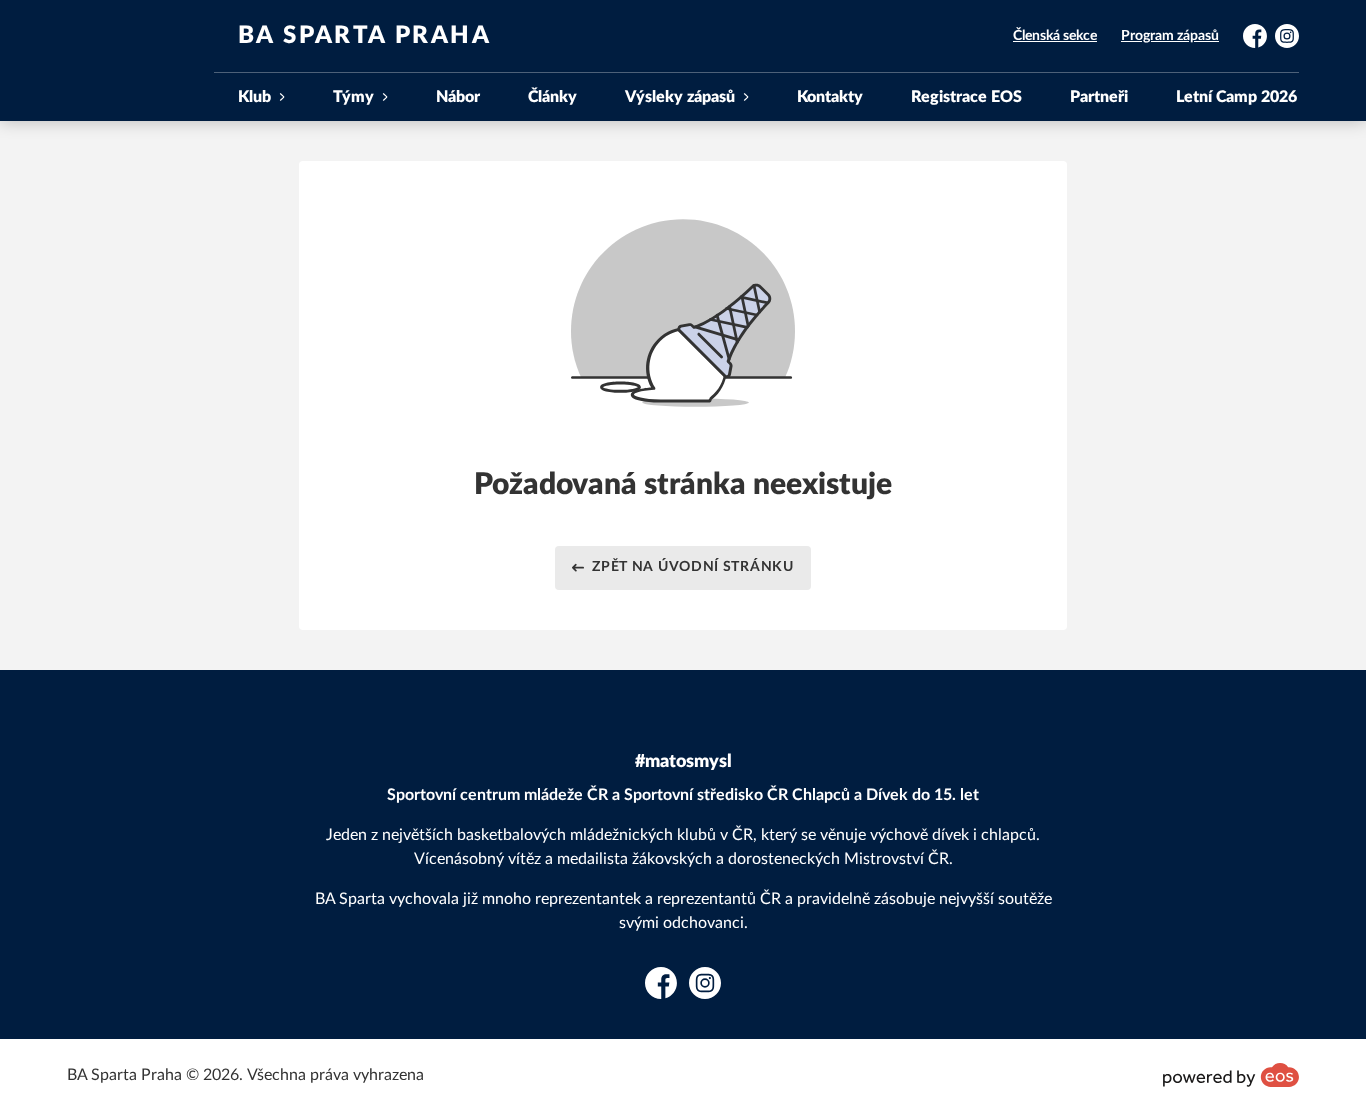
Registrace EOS (966, 97)
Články (552, 97)
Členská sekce (1055, 36)
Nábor (458, 97)
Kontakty (830, 97)
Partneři (1099, 97)
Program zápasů (1170, 36)
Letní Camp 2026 (1236, 97)
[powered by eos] (1231, 1075)
